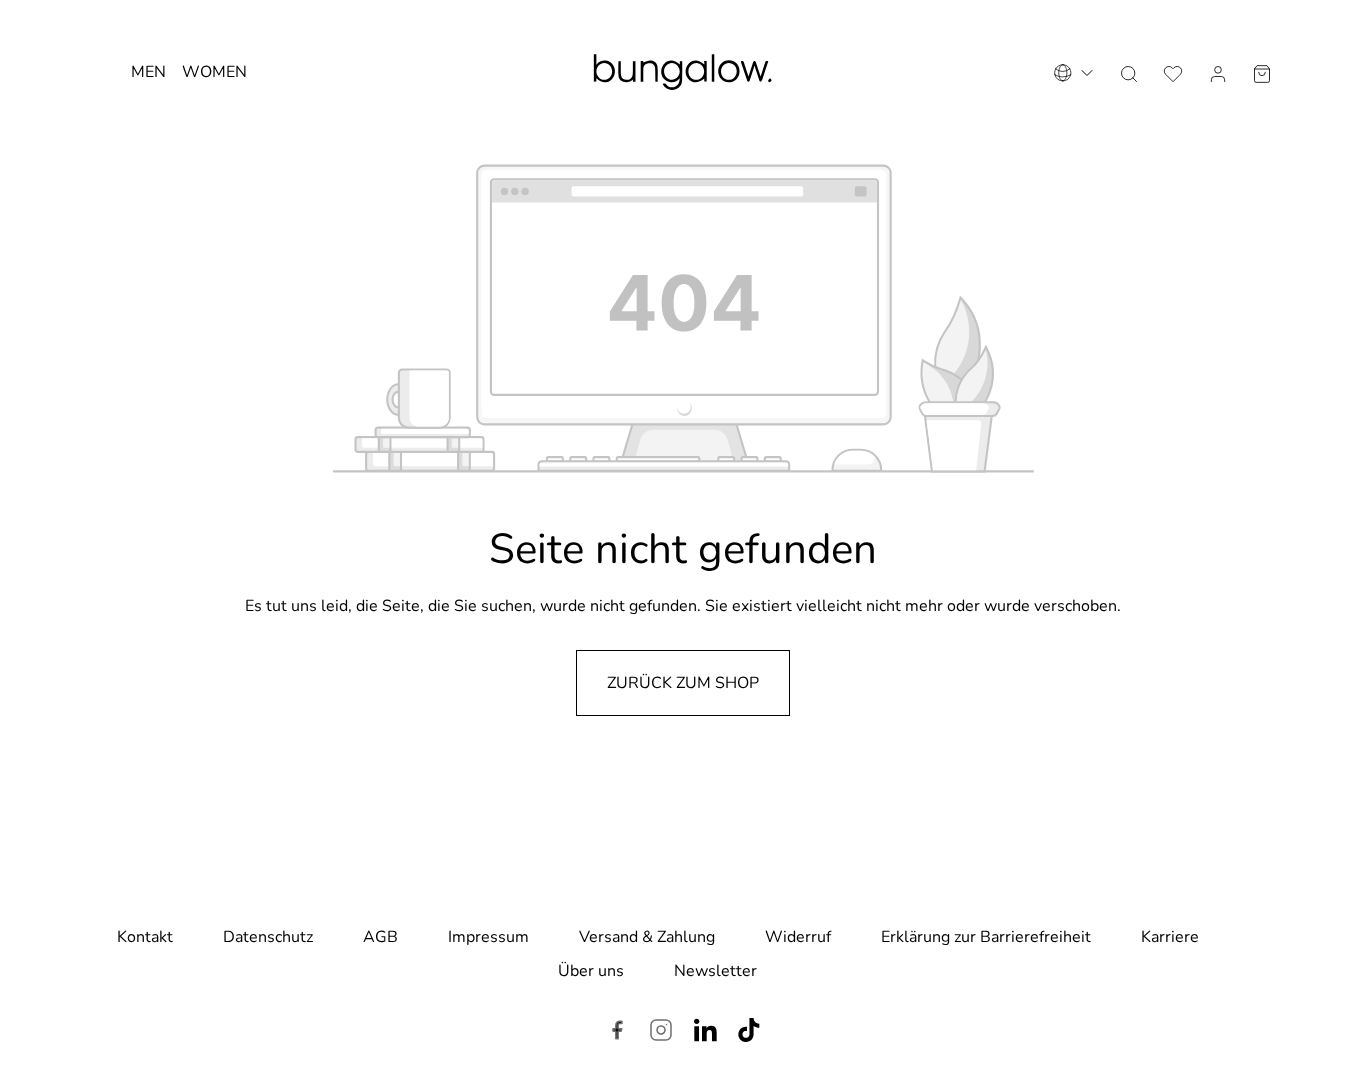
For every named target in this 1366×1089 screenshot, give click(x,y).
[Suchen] (1129, 72)
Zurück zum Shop (683, 683)
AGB (380, 937)
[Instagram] (661, 1033)
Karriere (1170, 937)
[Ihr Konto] (1218, 72)
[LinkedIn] (705, 1033)
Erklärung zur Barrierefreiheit (986, 937)
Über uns (591, 971)
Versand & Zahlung (647, 937)
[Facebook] (617, 1033)
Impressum (488, 937)
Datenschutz (268, 937)
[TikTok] (749, 1033)
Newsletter (715, 971)
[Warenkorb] (1262, 72)
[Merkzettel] (1173, 72)
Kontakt (145, 937)
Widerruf (798, 937)
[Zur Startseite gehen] (683, 72)
